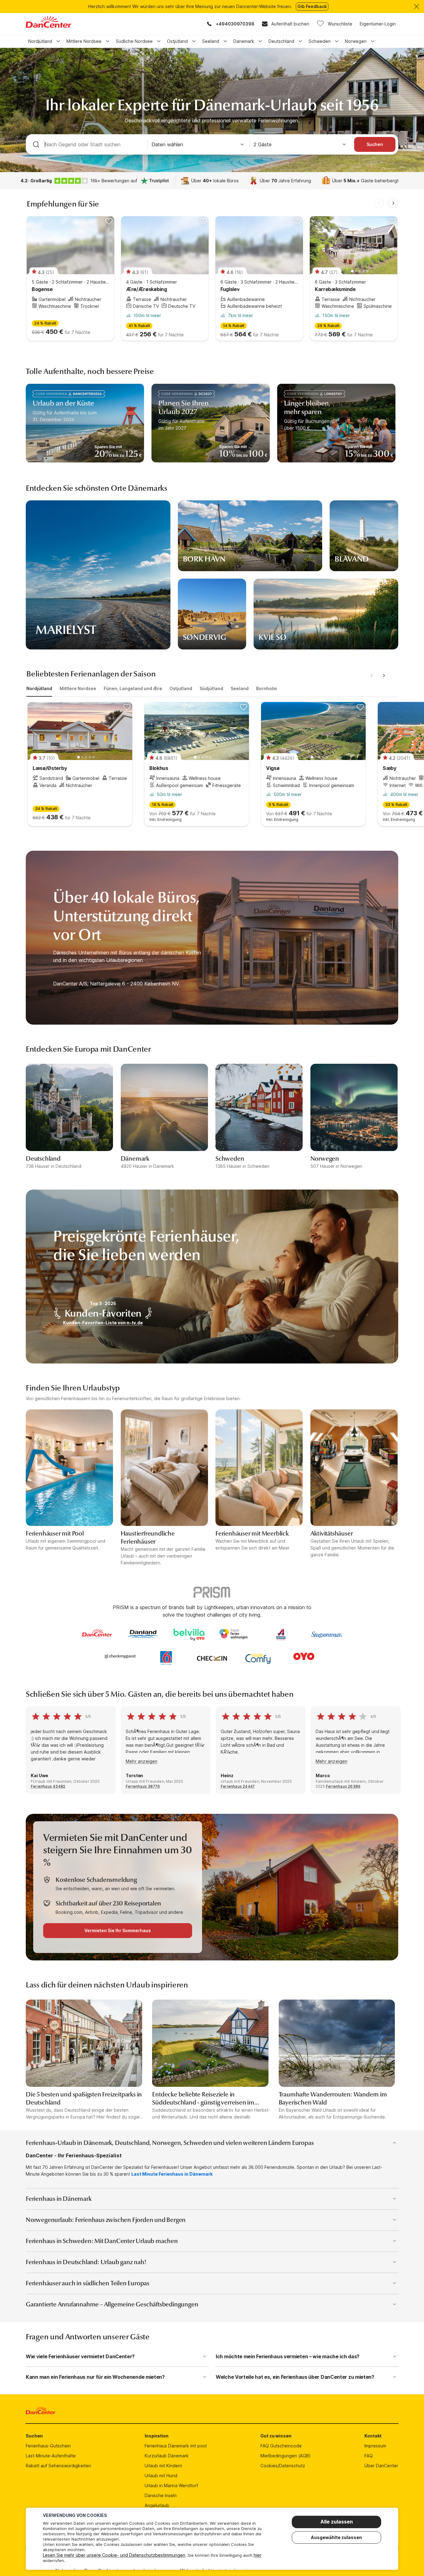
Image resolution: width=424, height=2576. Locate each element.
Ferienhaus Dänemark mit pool (176, 2446)
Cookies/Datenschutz (283, 2466)
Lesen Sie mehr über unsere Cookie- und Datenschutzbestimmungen (114, 2555)
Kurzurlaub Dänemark (167, 2456)
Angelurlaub (157, 2505)
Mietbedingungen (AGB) (286, 2456)
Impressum (375, 2446)
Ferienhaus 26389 (343, 1786)
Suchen (375, 144)
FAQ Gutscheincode (281, 2446)
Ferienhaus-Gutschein (48, 2446)
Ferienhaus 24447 (238, 1786)
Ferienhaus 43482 (48, 1786)
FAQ (369, 2456)
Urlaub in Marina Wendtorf (171, 2485)
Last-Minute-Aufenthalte (51, 2456)
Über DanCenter (381, 2466)
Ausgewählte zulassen (336, 2537)
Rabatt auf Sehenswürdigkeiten (58, 2466)
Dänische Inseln (161, 2495)
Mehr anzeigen (142, 1761)
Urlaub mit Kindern (163, 2466)
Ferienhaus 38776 (143, 1786)
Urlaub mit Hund (161, 2476)
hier (257, 2555)
